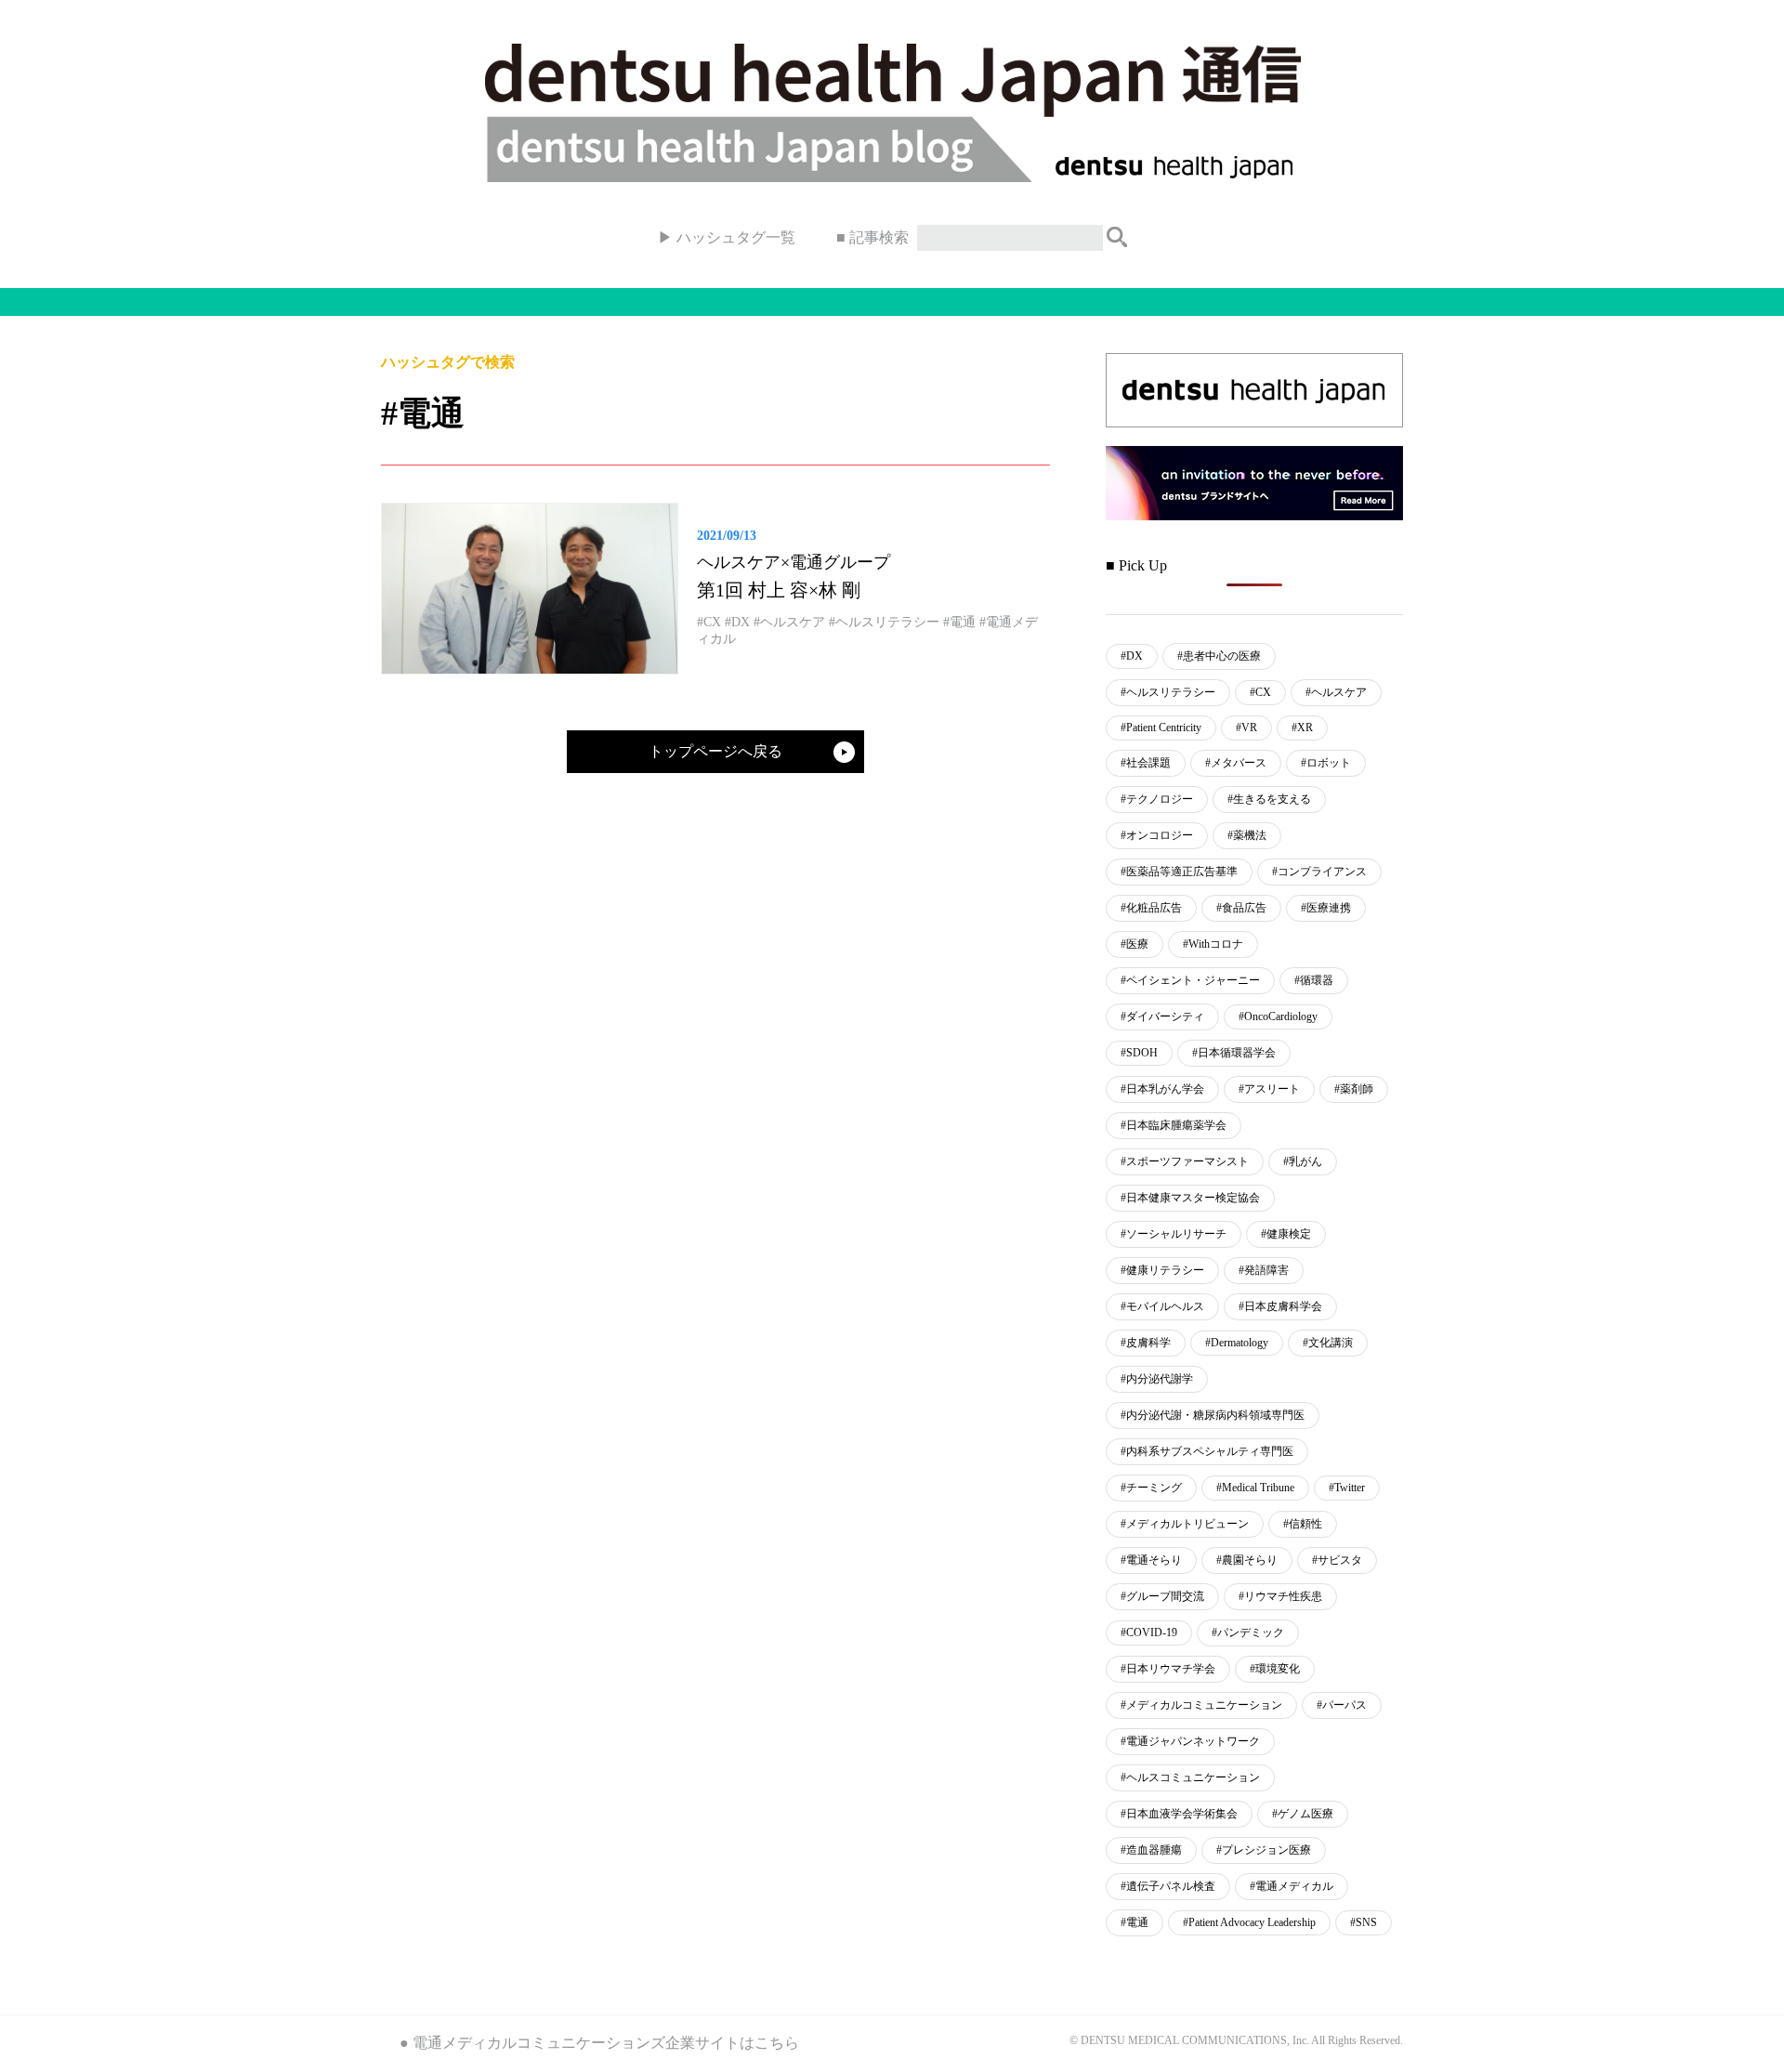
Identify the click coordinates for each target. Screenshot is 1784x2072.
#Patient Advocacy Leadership (1249, 1922)
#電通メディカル (1292, 1886)
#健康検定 (1286, 1234)
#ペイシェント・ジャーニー (1190, 980)
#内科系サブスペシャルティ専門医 (1207, 1451)
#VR (1246, 728)
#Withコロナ (1213, 944)
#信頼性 (1303, 1524)
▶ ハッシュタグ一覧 (727, 237)
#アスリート (1269, 1089)
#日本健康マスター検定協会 (1190, 1198)
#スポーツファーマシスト (1185, 1161)
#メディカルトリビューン (1185, 1524)
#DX (1132, 656)
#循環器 (1314, 980)
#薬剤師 (1354, 1089)
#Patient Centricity (1161, 728)
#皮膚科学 (1146, 1343)
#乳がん (1303, 1161)
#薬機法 (1247, 835)
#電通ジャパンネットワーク (1190, 1741)
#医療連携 (1326, 908)
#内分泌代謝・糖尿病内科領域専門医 (1213, 1415)
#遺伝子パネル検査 (1168, 1886)
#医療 (1135, 944)
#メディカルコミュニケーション (1201, 1705)
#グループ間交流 (1162, 1596)
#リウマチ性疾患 (1280, 1596)
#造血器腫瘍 (1151, 1850)
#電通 (1135, 1922)
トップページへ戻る (715, 751)
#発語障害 (1264, 1270)
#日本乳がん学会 (1162, 1089)
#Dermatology (1237, 1343)
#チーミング (1151, 1488)
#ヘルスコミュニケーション (1190, 1777)
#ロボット (1326, 763)
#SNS (1364, 1922)
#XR (1302, 728)
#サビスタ (1337, 1560)
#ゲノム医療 (1303, 1814)
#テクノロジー (1157, 799)
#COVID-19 (1149, 1633)
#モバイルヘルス (1162, 1306)
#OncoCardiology (1278, 1016)
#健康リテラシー (1162, 1270)
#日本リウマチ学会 (1168, 1669)
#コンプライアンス (1319, 872)
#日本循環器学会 (1234, 1053)
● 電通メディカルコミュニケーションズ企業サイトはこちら (599, 2043)
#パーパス (1342, 1705)
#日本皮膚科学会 (1280, 1306)
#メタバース (1236, 763)
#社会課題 (1146, 763)
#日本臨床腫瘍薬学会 (1174, 1125)
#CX (1260, 692)
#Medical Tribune (1255, 1488)
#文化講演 (1328, 1343)
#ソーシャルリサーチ (1174, 1234)
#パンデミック (1248, 1633)
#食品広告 (1241, 908)
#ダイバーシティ (1162, 1016)
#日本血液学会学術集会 (1179, 1814)
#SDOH (1139, 1053)
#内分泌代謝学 (1157, 1379)
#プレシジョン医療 (1264, 1850)
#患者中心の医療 (1219, 656)
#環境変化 (1275, 1669)
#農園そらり (1247, 1560)
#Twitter (1347, 1488)
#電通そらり (1151, 1560)
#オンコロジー (1157, 835)
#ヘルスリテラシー (1168, 692)
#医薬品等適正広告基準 (1179, 872)
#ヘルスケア (1336, 692)
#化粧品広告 (1151, 908)
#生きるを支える (1269, 799)
